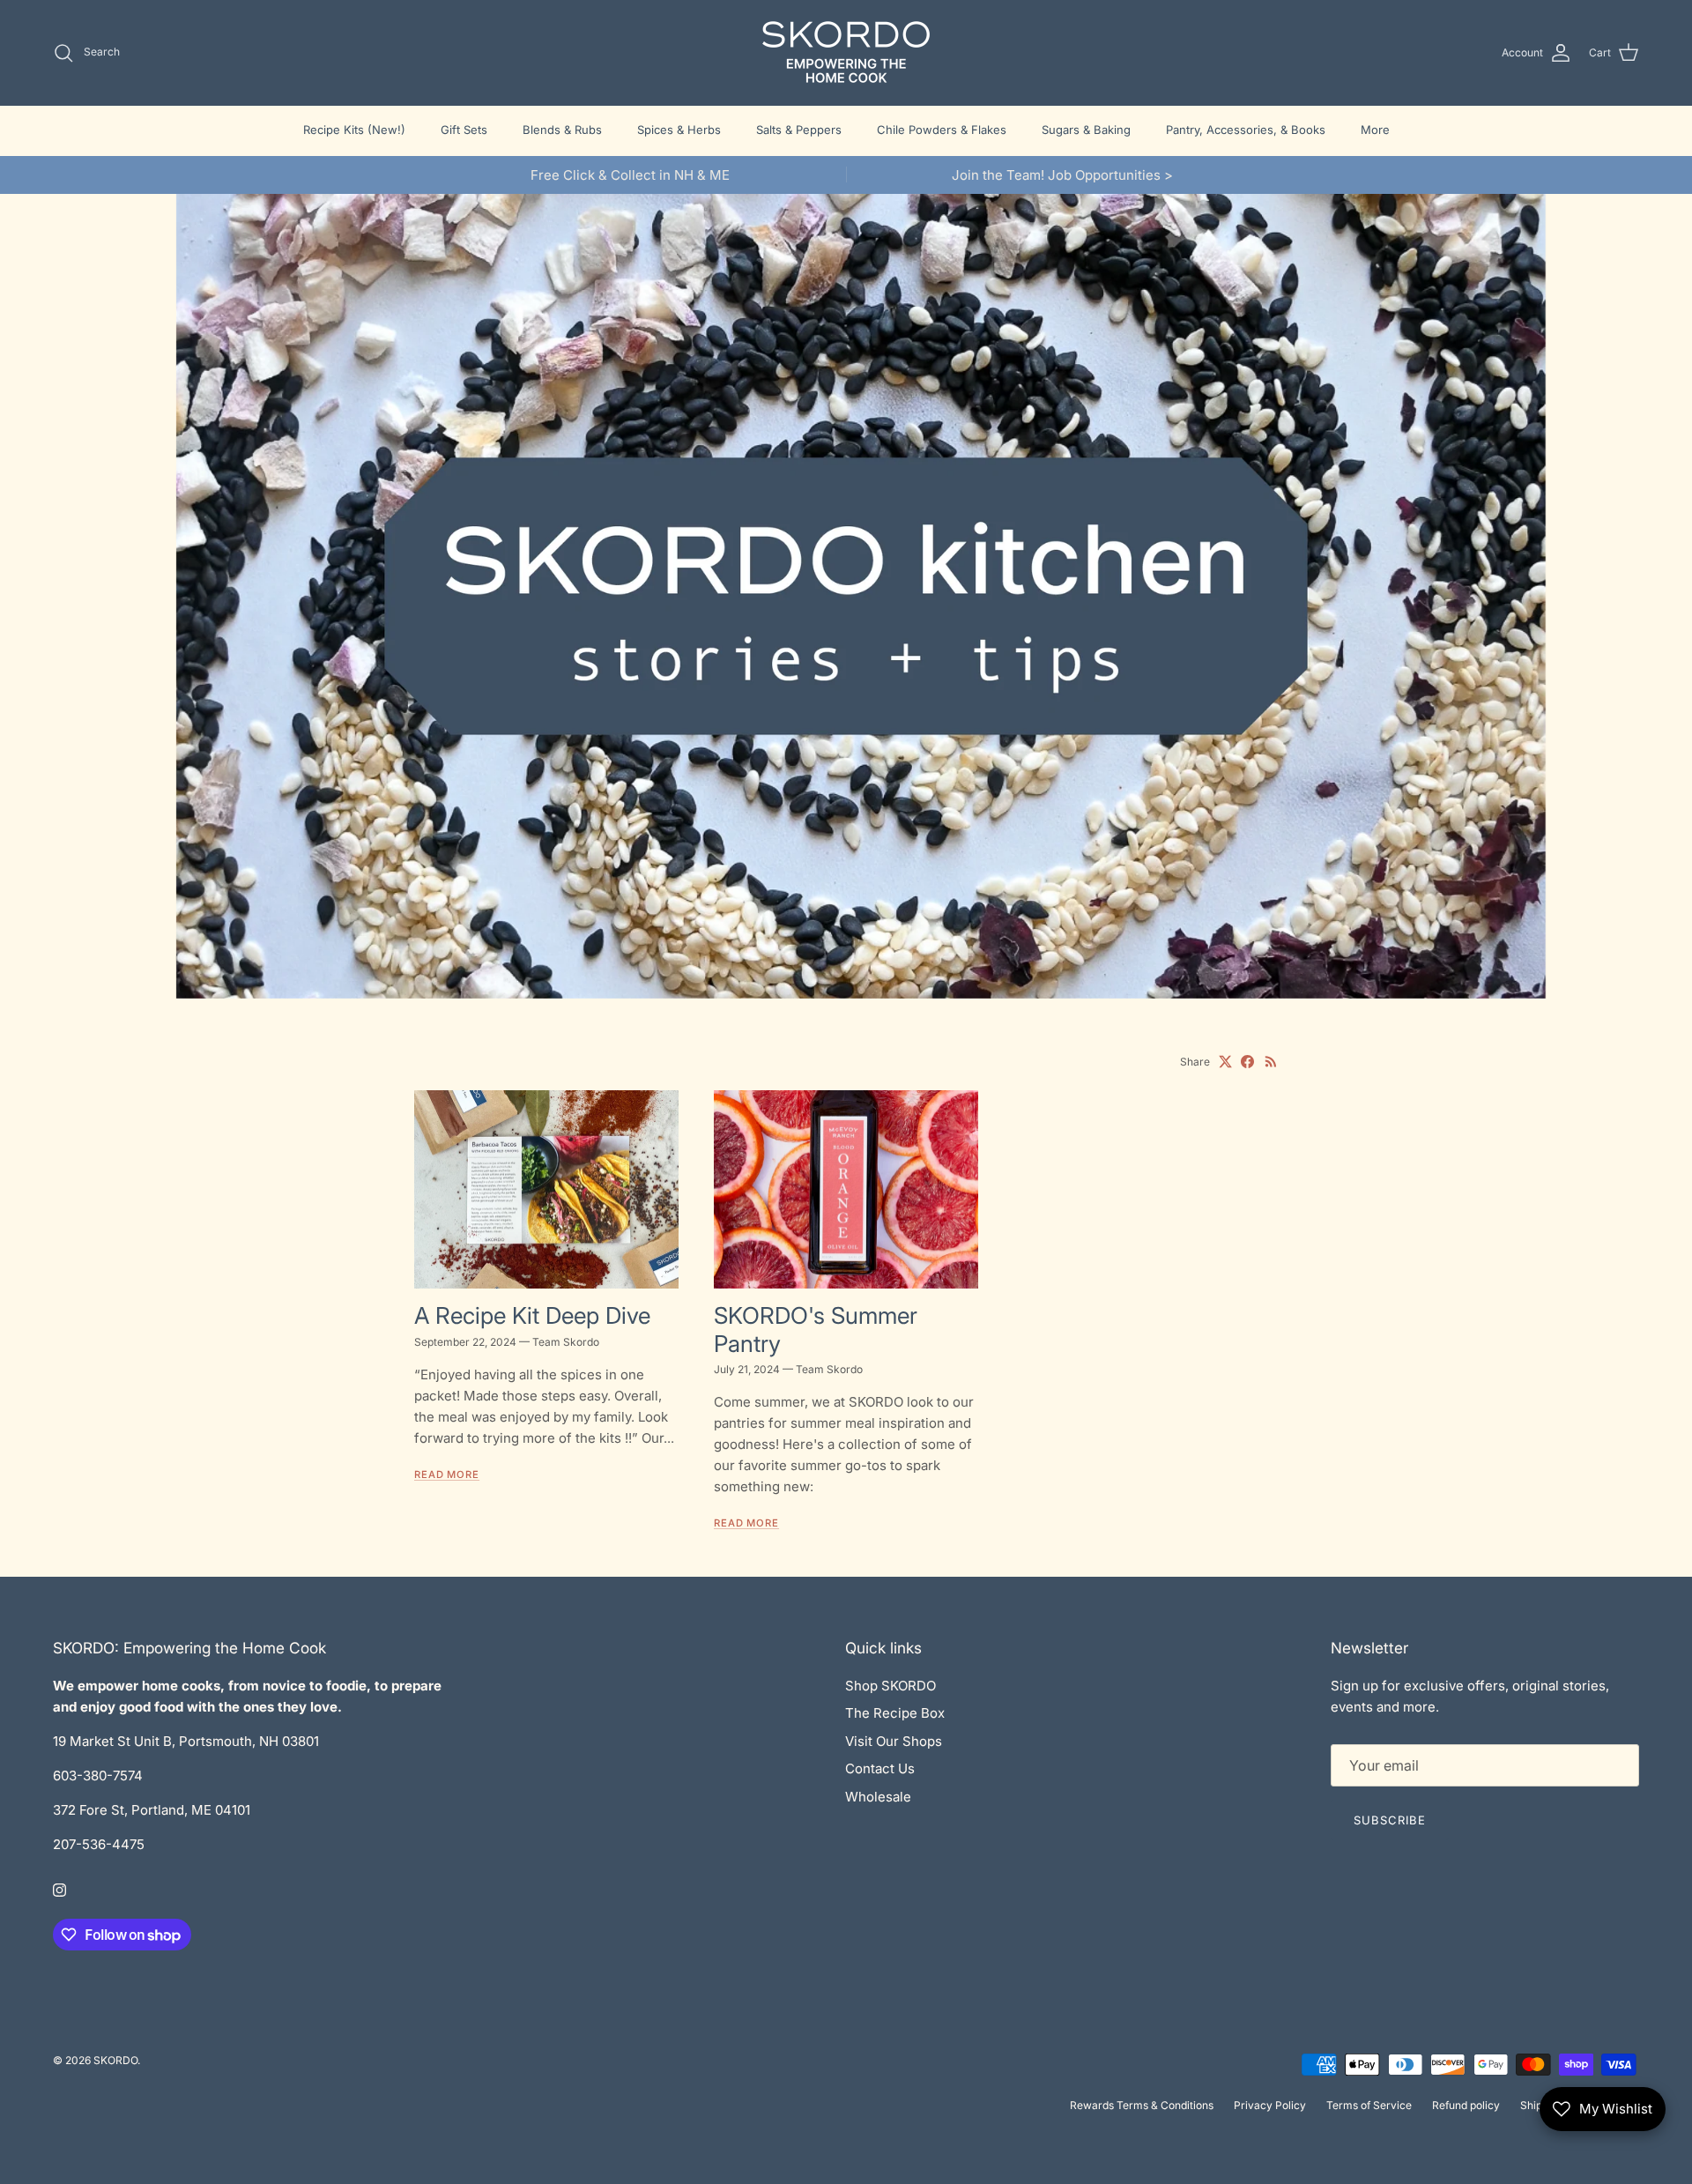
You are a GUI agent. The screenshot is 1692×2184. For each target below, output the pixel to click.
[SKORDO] (846, 52)
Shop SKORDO (891, 1686)
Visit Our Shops (894, 1741)
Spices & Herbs (679, 130)
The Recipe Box (895, 1713)
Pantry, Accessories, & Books (1246, 130)
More (1375, 130)
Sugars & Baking (1086, 130)
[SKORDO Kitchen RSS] (1271, 1062)
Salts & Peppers (799, 130)
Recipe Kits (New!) (354, 130)
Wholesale (878, 1797)
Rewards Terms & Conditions (1142, 2105)
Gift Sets (464, 130)
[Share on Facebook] (1247, 1062)
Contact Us (880, 1768)
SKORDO (115, 2060)
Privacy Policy (1270, 2105)
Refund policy (1466, 2105)
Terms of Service (1369, 2105)
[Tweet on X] (1225, 1062)
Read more (447, 1475)
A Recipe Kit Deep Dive (532, 1315)
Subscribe (1390, 1820)
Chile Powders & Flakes (942, 130)
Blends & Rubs (562, 130)
